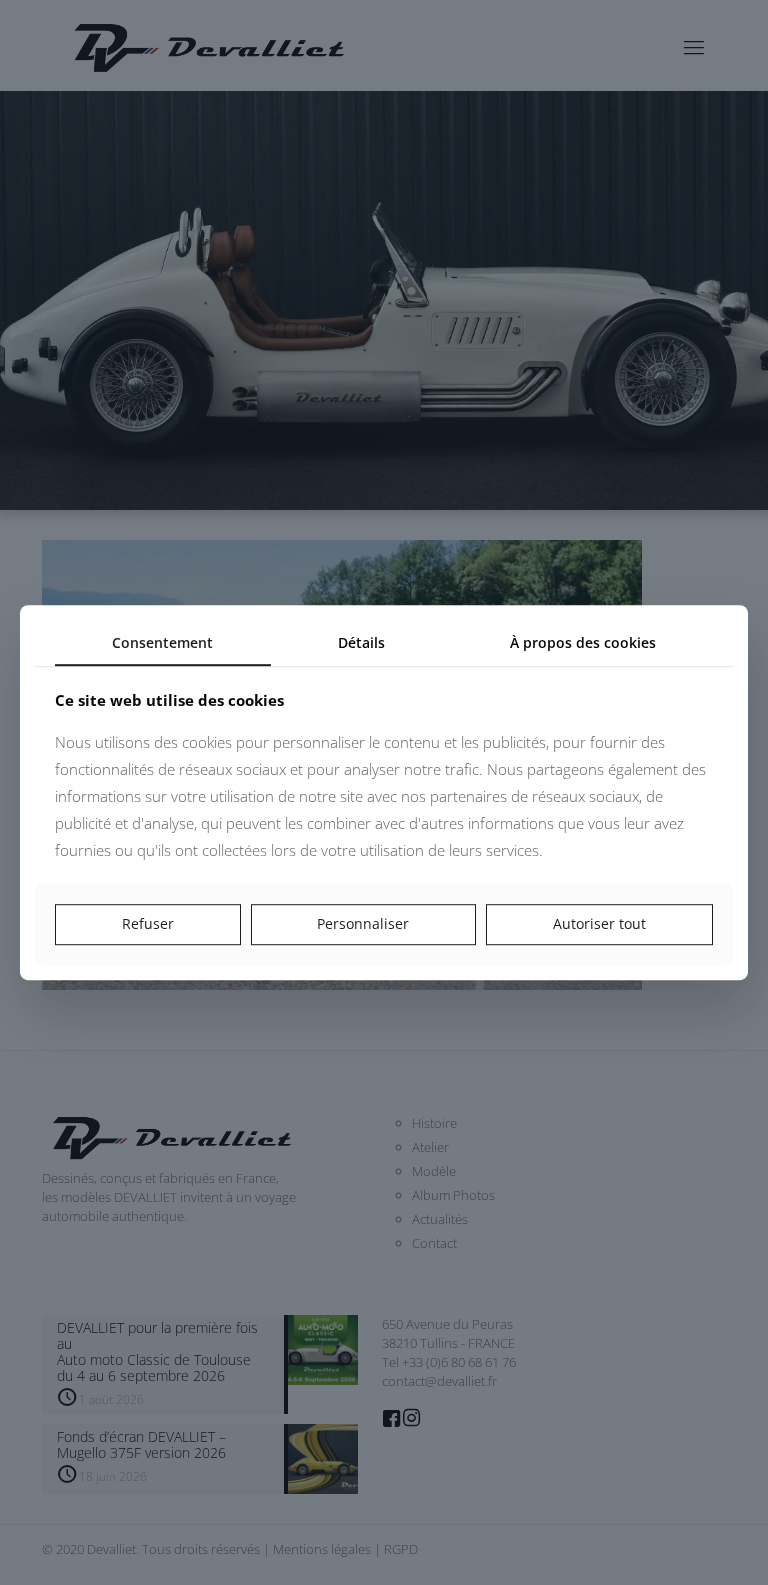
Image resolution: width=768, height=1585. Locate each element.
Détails (361, 642)
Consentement (162, 642)
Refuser (148, 924)
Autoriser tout (599, 924)
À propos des (583, 642)
